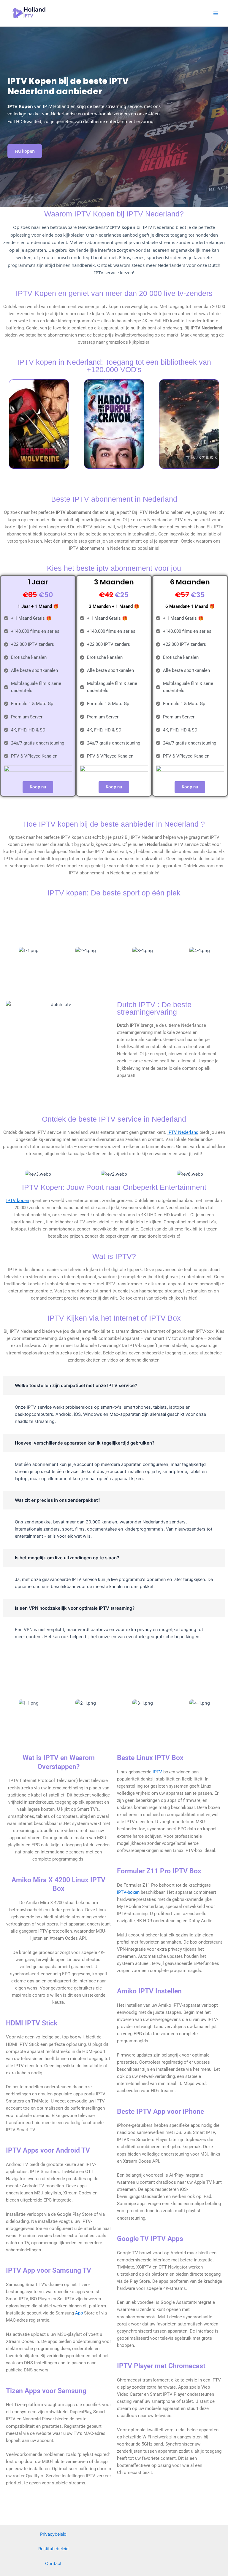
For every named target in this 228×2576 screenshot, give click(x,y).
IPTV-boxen (128, 1892)
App (79, 2313)
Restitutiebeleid (53, 2549)
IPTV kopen (18, 1201)
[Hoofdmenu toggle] (216, 13)
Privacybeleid (53, 2534)
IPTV (157, 1772)
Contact (53, 2564)
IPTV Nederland (183, 1132)
